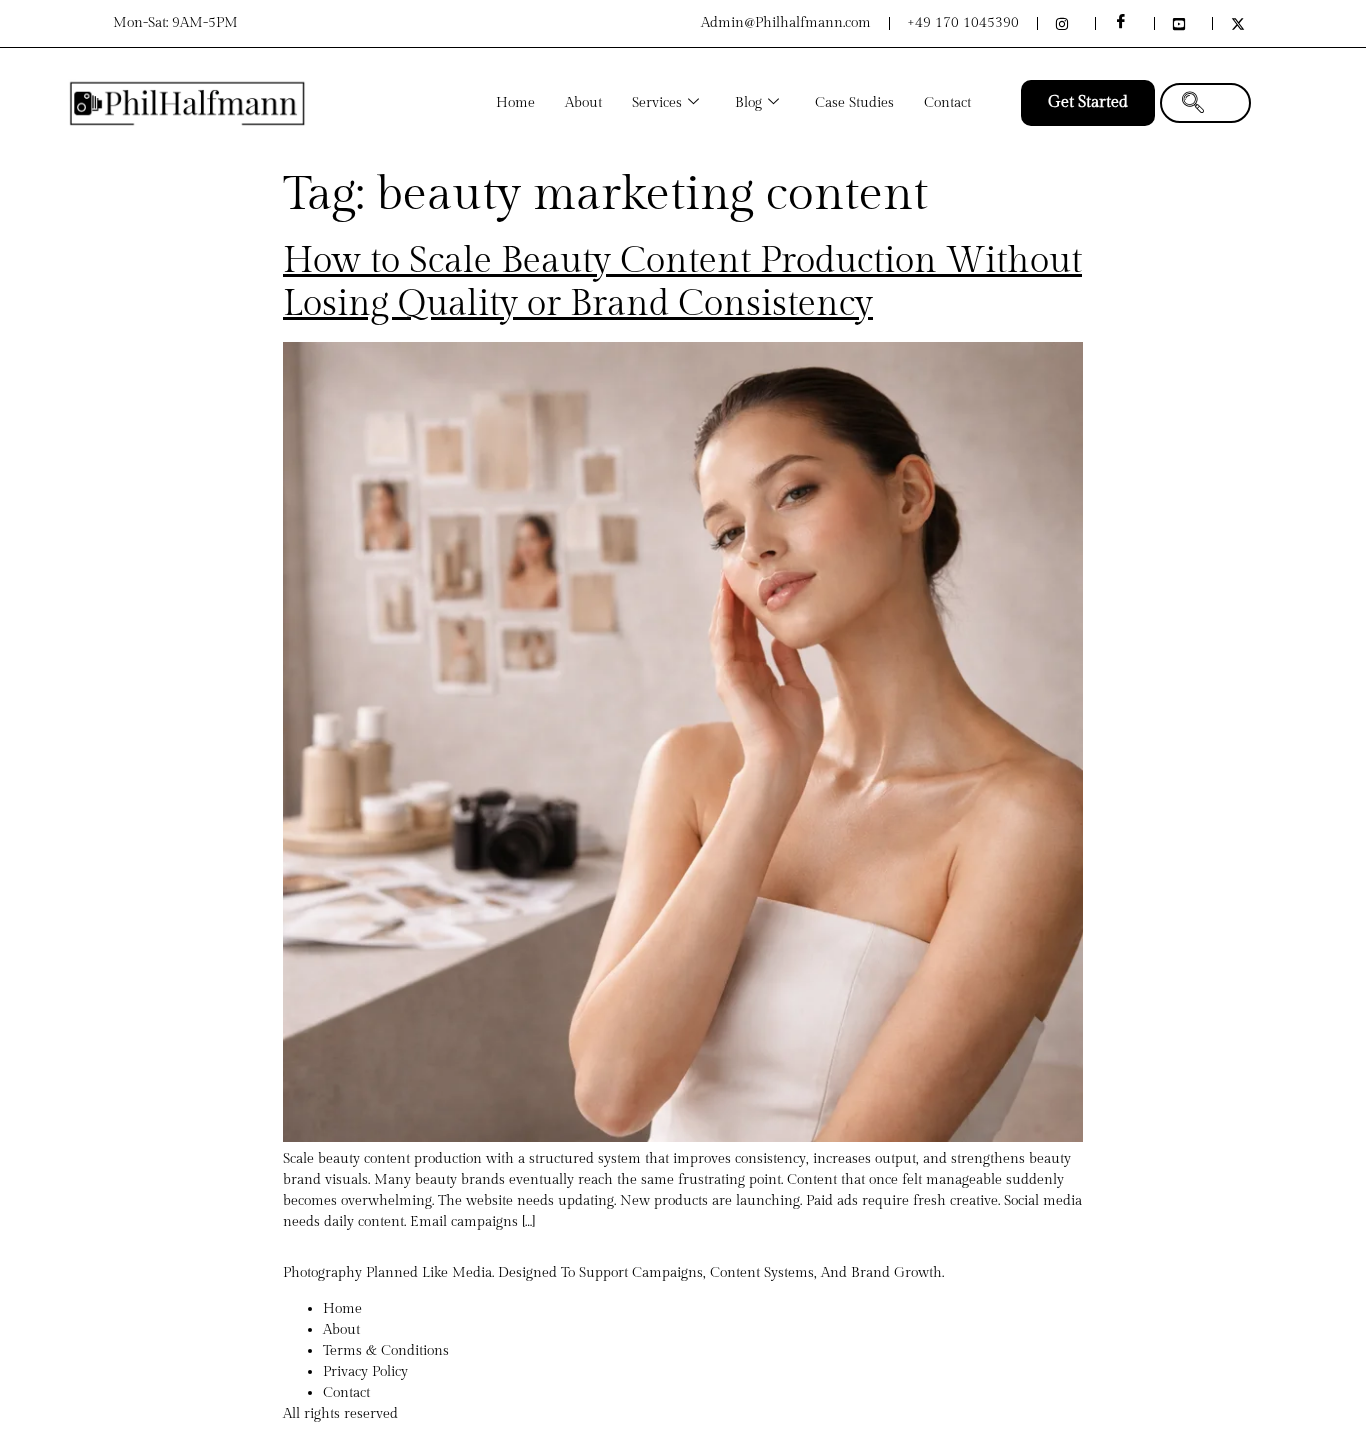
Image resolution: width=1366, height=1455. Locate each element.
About (583, 103)
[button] (1205, 103)
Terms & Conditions (386, 1351)
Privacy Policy (365, 1372)
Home (515, 103)
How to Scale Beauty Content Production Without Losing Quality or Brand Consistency (682, 282)
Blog (748, 103)
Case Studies (854, 103)
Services (657, 103)
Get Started (1088, 102)
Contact (947, 103)
